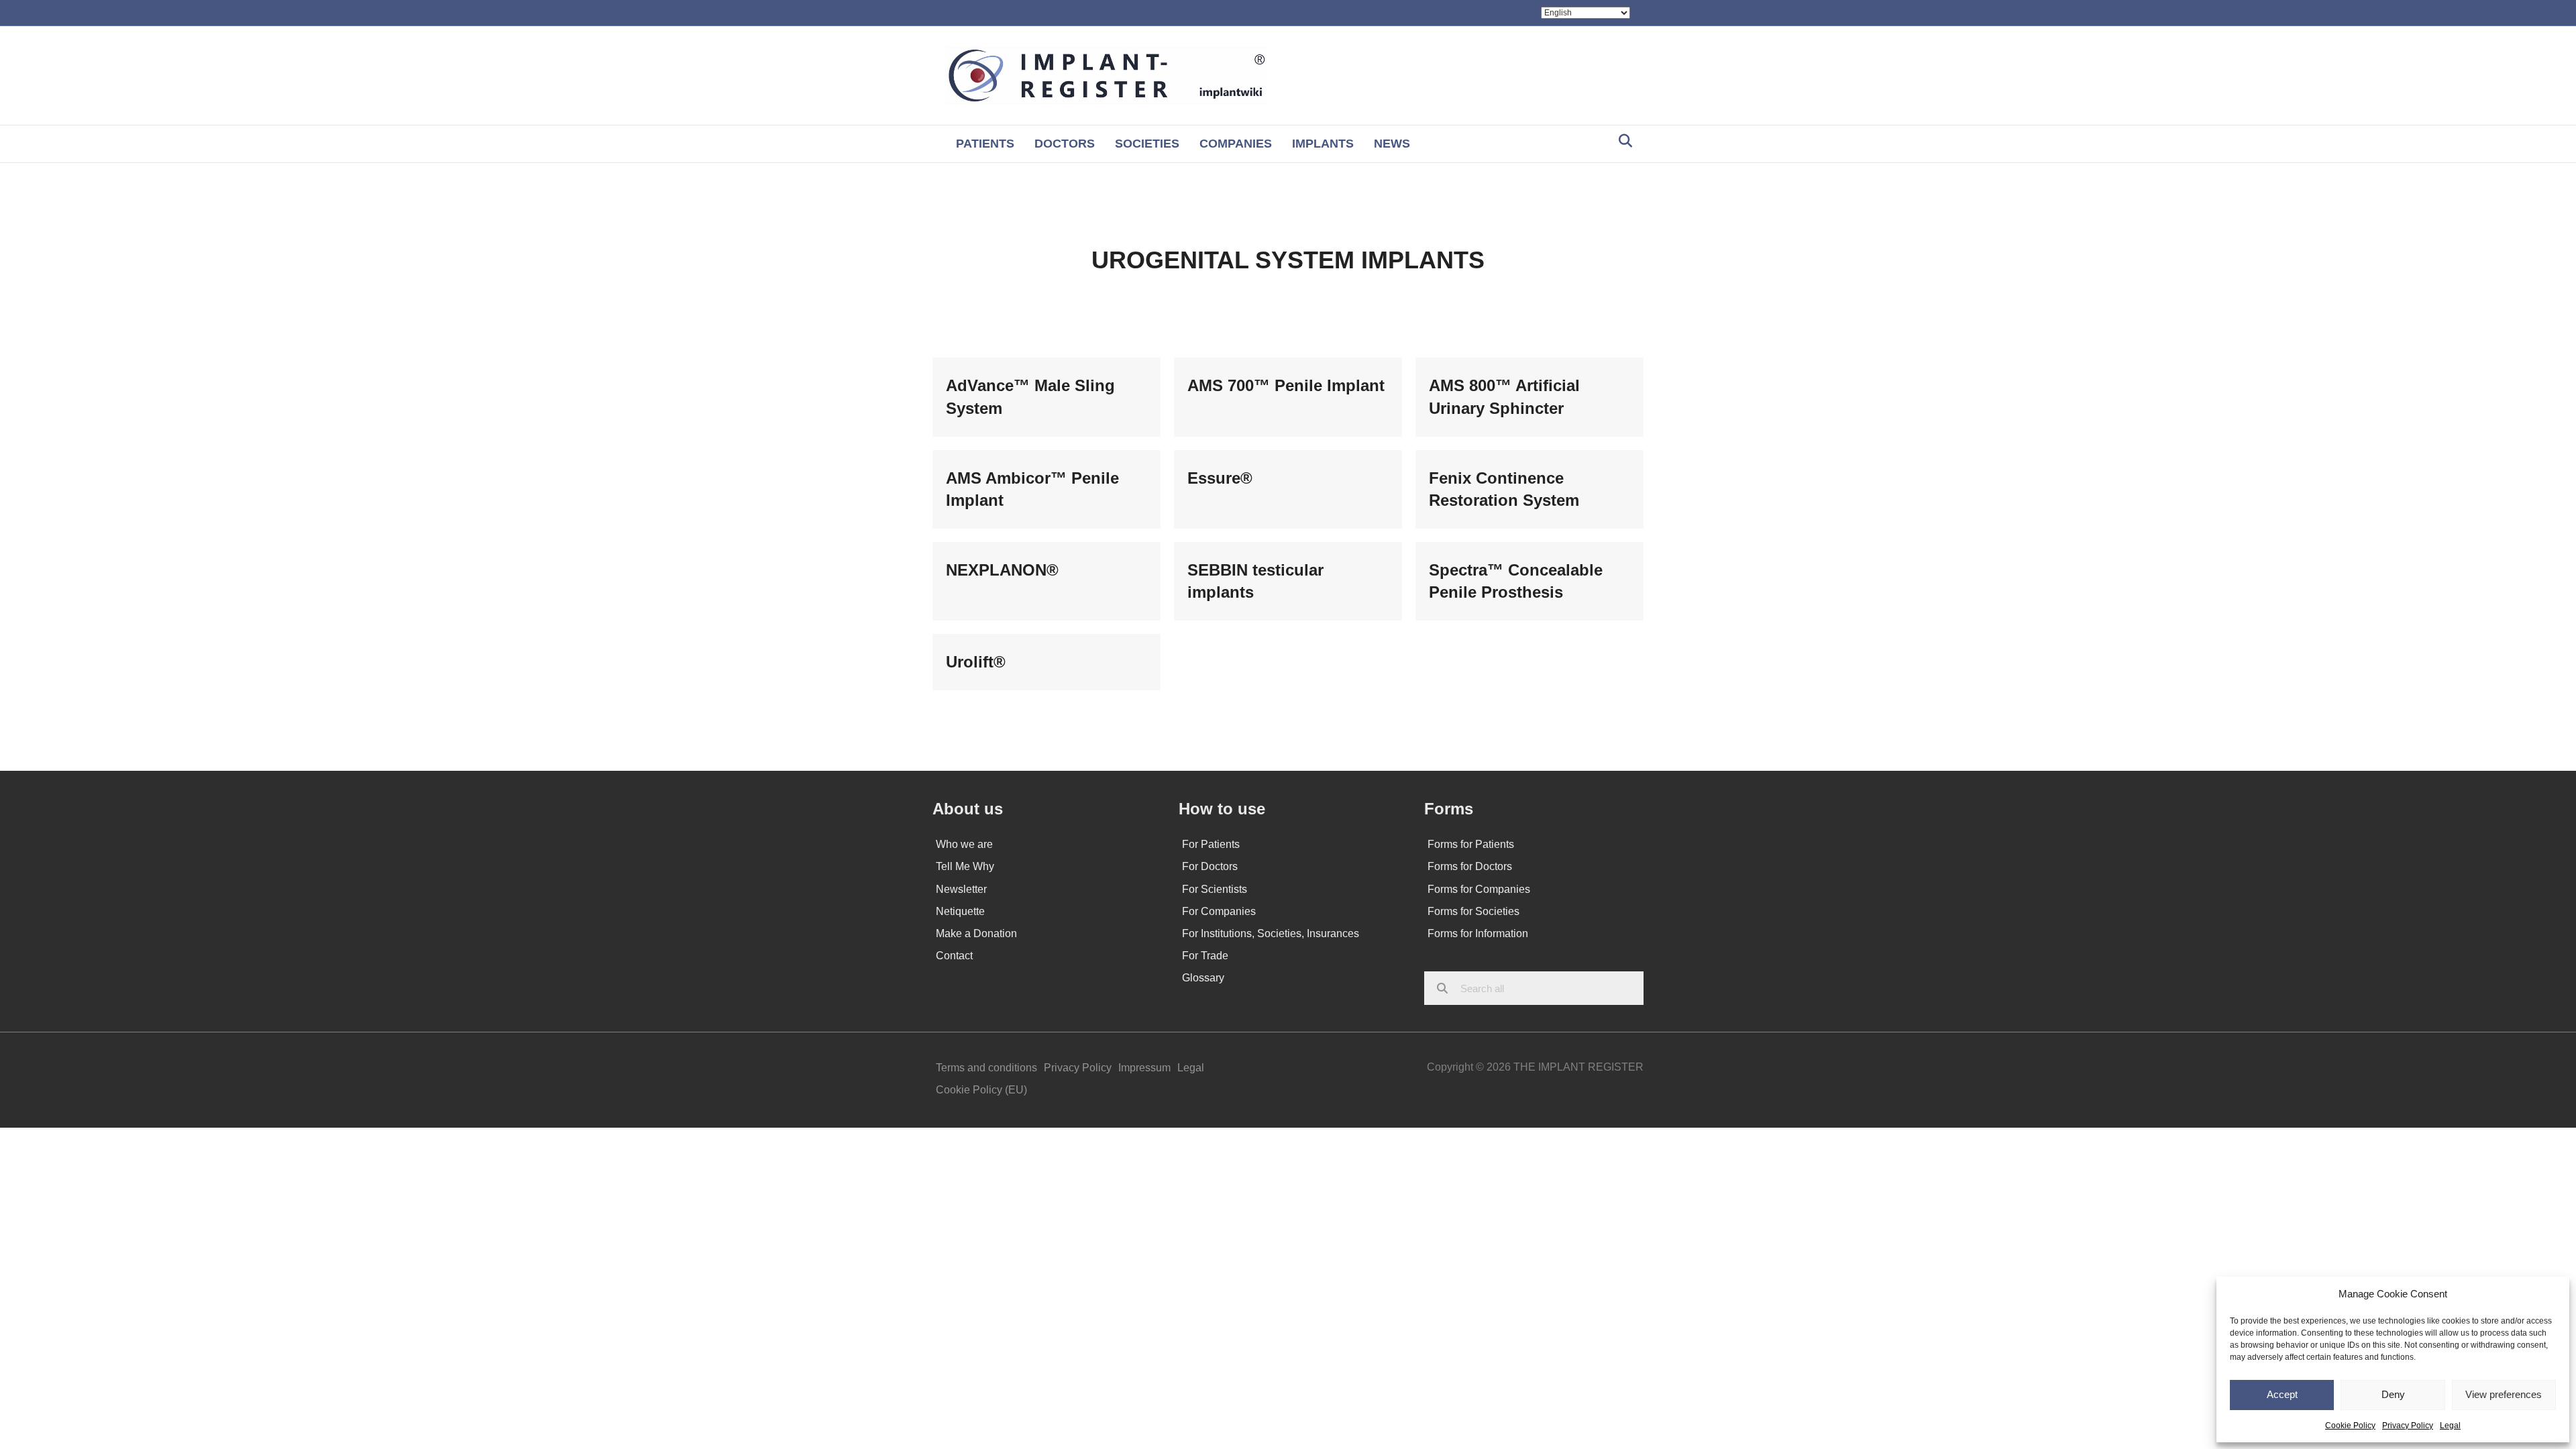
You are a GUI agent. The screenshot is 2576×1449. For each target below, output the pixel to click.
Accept (2282, 1394)
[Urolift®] (1046, 662)
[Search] (1622, 141)
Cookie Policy (2350, 1426)
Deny (2393, 1394)
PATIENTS (985, 144)
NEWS (1392, 144)
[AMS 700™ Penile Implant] (1288, 397)
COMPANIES (1236, 144)
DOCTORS (1065, 144)
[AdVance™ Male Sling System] (1046, 397)
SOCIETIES (1147, 144)
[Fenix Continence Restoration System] (1529, 489)
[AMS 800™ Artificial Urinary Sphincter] (1529, 397)
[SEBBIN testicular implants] (1288, 581)
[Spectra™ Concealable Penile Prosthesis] (1529, 581)
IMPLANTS (1323, 144)
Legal (2450, 1426)
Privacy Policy (2408, 1426)
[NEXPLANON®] (1046, 581)
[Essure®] (1288, 489)
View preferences (2504, 1394)
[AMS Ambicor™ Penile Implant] (1046, 489)
